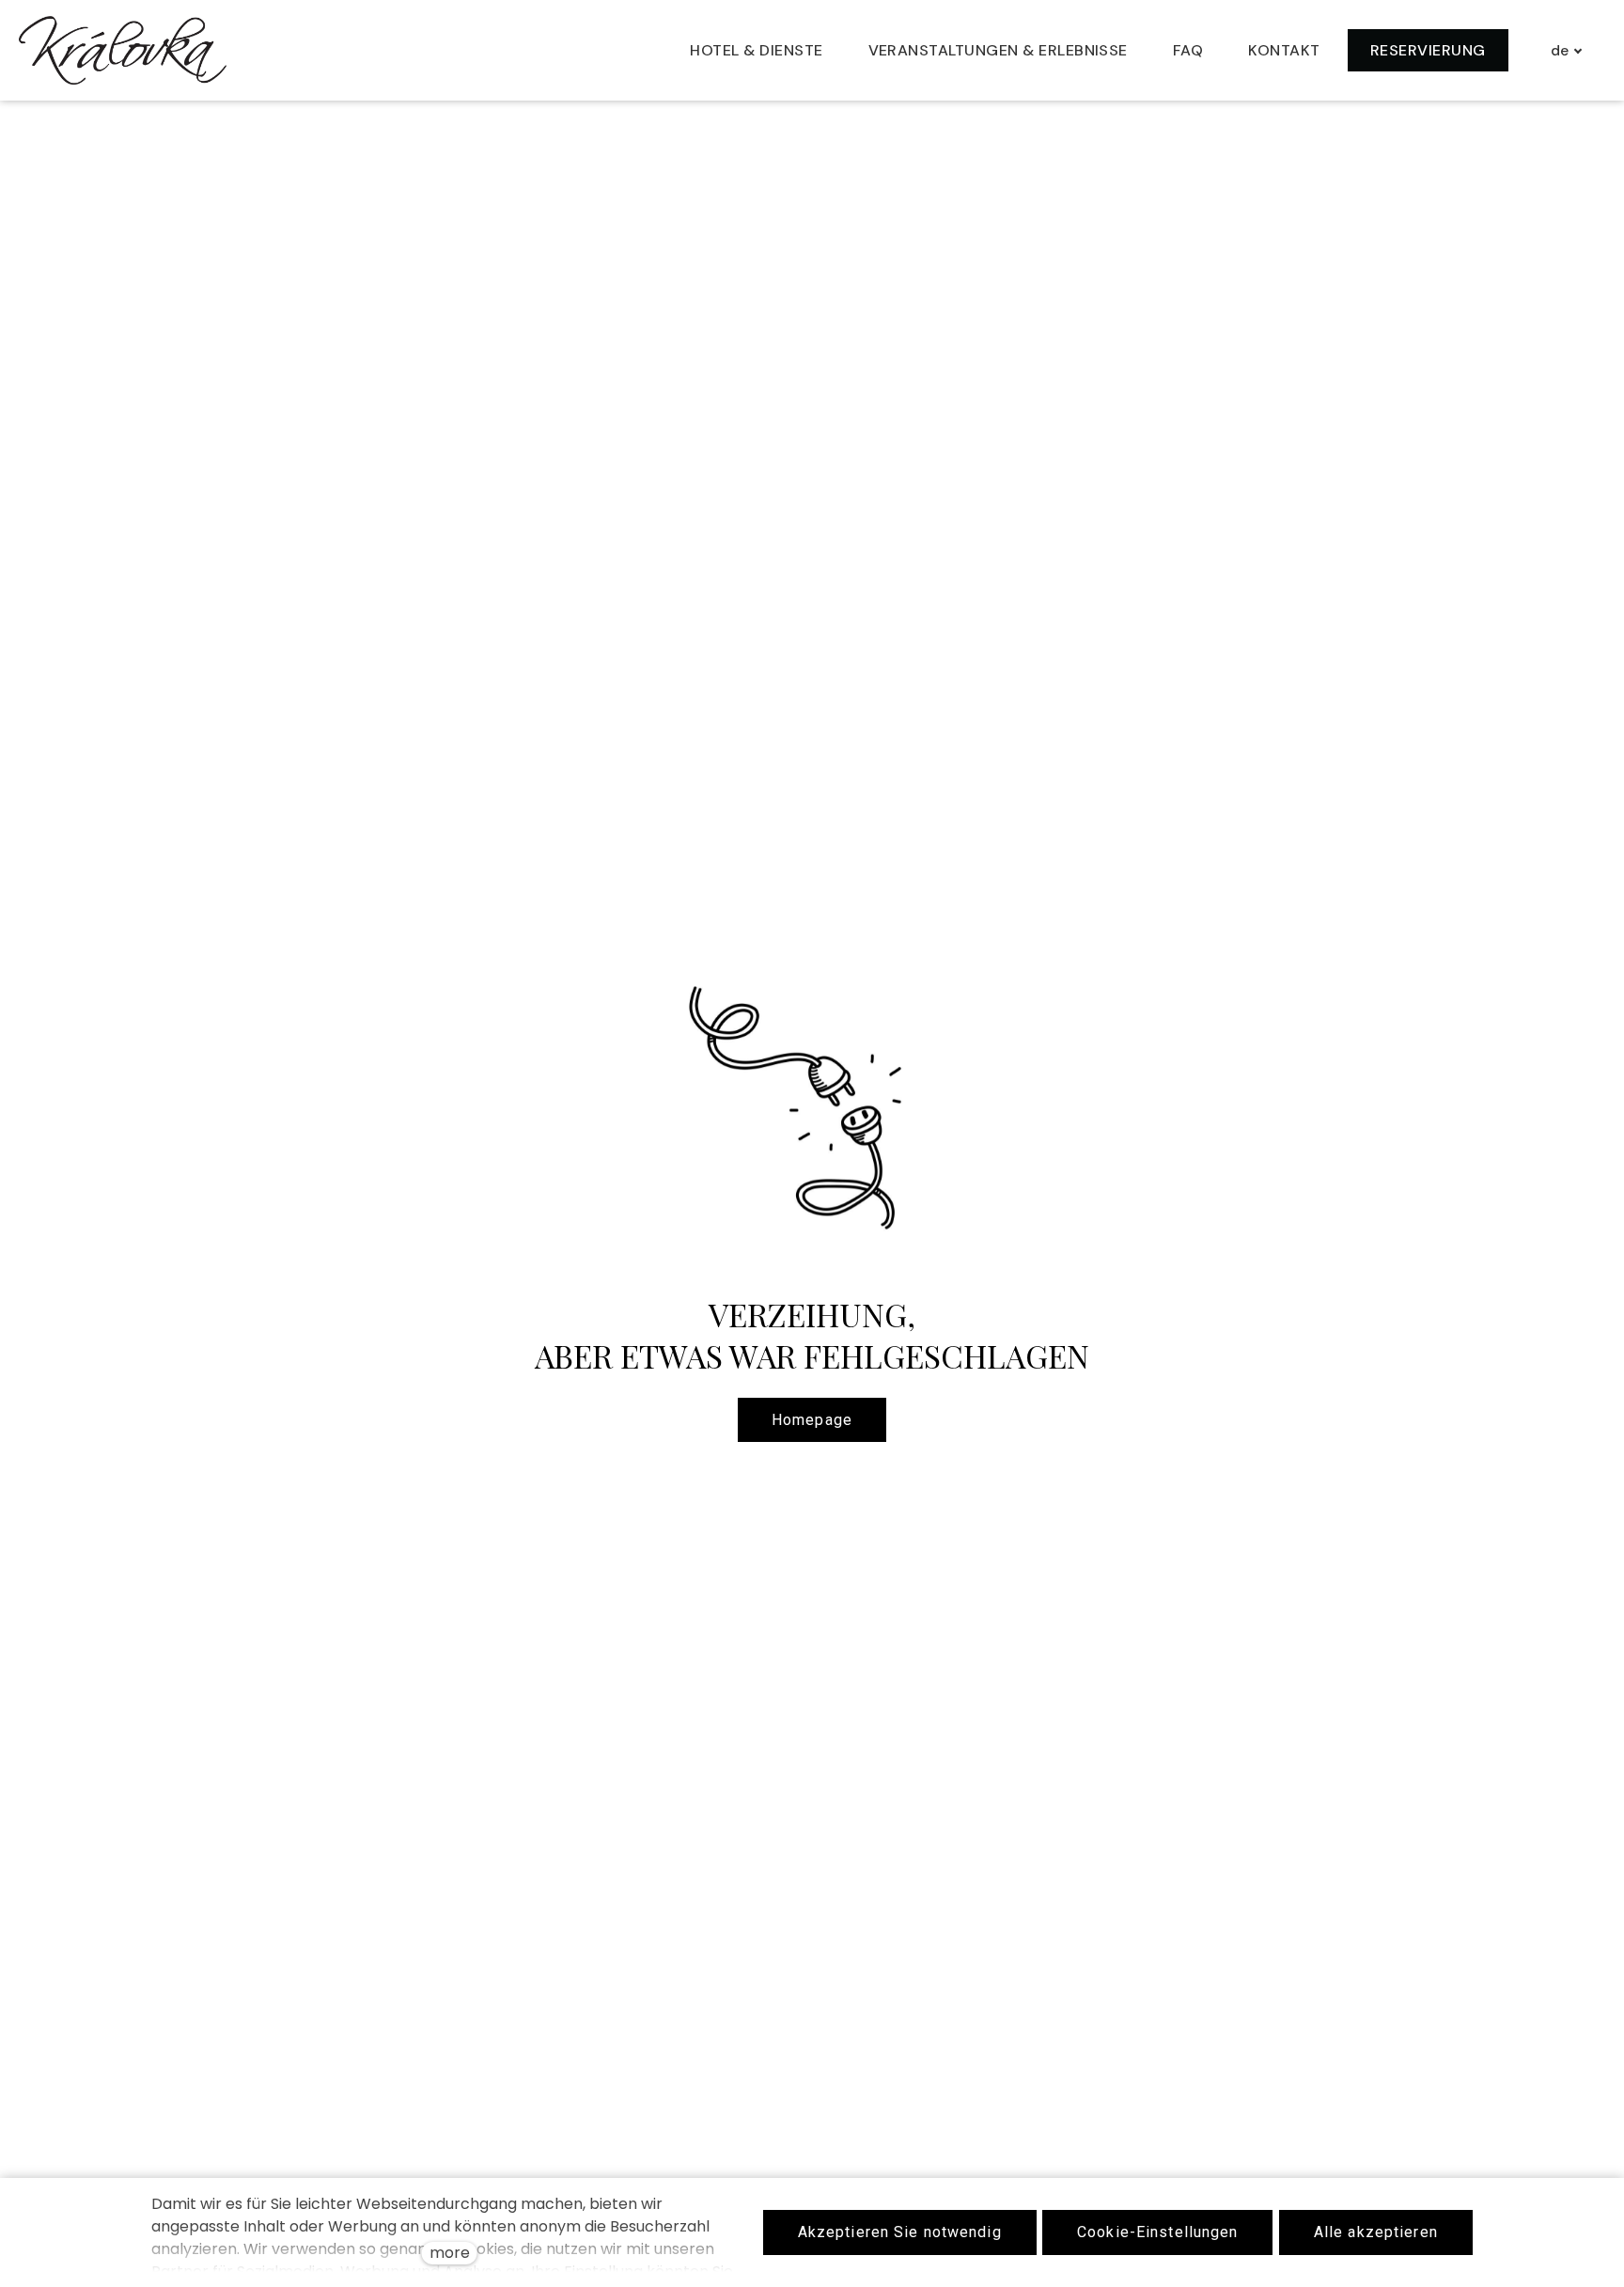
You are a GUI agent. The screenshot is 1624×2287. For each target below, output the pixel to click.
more (450, 2253)
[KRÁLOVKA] (123, 50)
